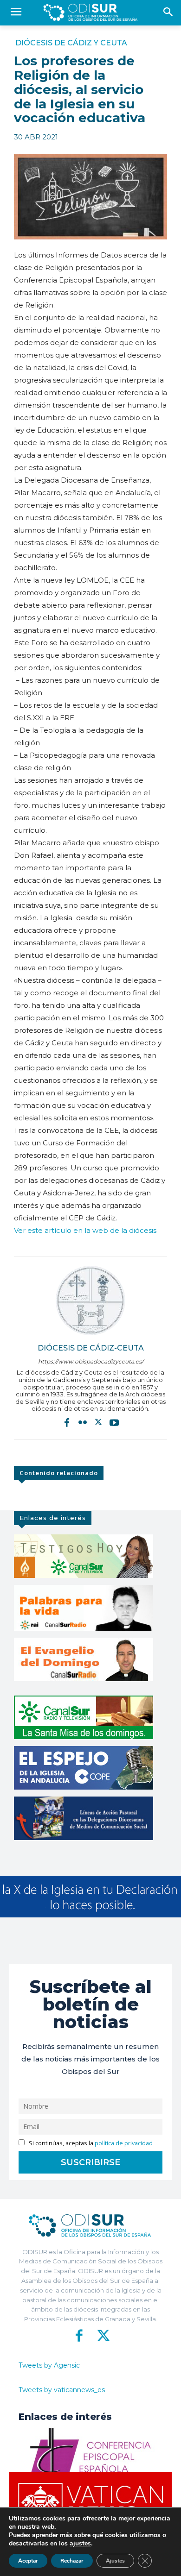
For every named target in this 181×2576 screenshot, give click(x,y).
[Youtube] (114, 1422)
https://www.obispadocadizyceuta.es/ (91, 1361)
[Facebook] (67, 1422)
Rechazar (72, 2561)
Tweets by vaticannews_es (62, 2390)
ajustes (80, 2544)
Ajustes (115, 2561)
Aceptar (28, 2561)
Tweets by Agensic (49, 2365)
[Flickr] (83, 1422)
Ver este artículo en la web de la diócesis (85, 1230)
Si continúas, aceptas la (90, 2143)
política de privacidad (124, 2143)
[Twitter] (98, 1422)
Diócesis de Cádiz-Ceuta (91, 1348)
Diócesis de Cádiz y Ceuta (71, 43)
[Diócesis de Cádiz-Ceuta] (90, 1301)
